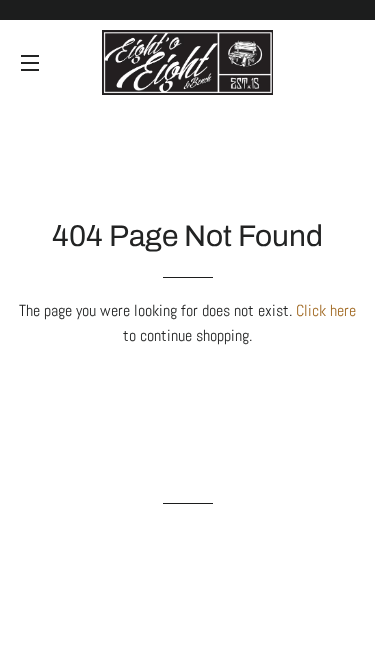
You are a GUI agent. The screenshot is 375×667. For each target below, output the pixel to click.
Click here (326, 310)
